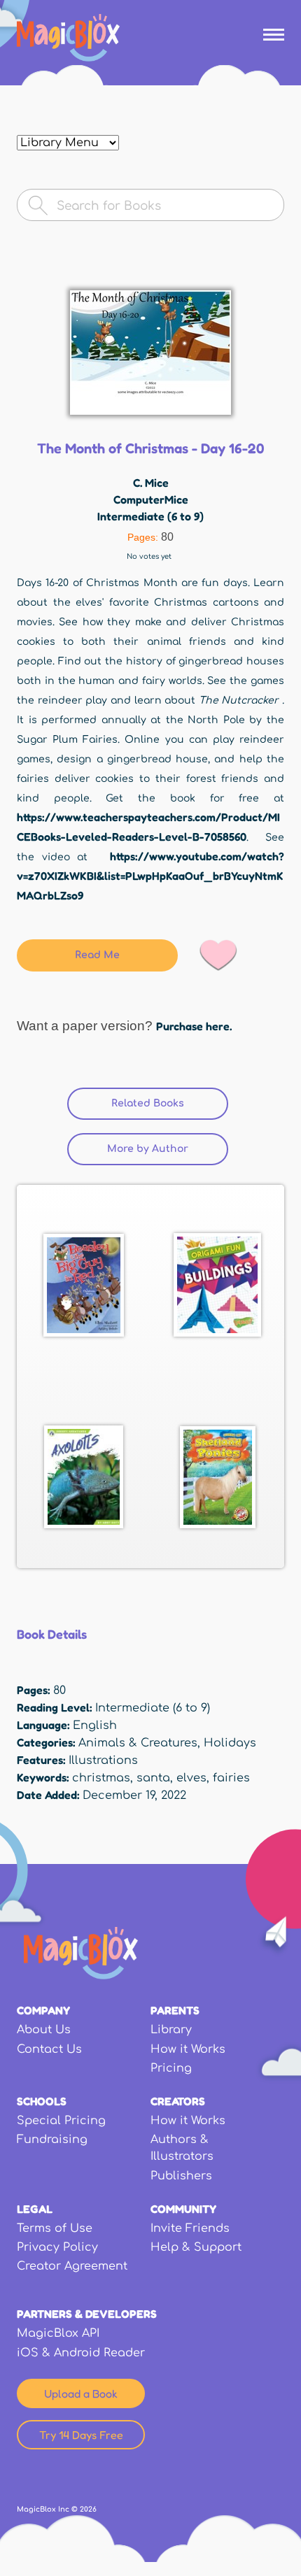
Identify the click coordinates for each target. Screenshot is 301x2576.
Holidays (230, 1743)
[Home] (68, 38)
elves (191, 1778)
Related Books (170, 1103)
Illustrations (103, 1760)
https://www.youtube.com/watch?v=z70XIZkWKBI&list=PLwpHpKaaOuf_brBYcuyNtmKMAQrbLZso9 (150, 876)
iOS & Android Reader (81, 2353)
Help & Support (196, 2247)
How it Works (188, 2049)
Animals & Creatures (138, 1743)
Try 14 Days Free (81, 2435)
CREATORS (178, 2101)
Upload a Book (81, 2393)
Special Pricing (61, 2121)
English (95, 1725)
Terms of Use (55, 2228)
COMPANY (43, 2010)
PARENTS (175, 2010)
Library (171, 2030)
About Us (44, 2030)
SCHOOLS (42, 2101)
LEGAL (35, 2209)
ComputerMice (151, 499)
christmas (101, 1778)
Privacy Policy (57, 2247)
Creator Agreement (72, 2266)
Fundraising (52, 2140)
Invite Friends (190, 2228)
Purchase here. (194, 1026)
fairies (231, 1778)
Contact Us (49, 2049)
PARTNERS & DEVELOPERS (87, 2314)
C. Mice (151, 483)
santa (153, 1778)
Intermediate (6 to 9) (150, 516)
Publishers (181, 2176)
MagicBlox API (58, 2333)
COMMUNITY (183, 2209)
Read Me (97, 955)
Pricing (171, 2068)
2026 (88, 2509)
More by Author (148, 1149)
